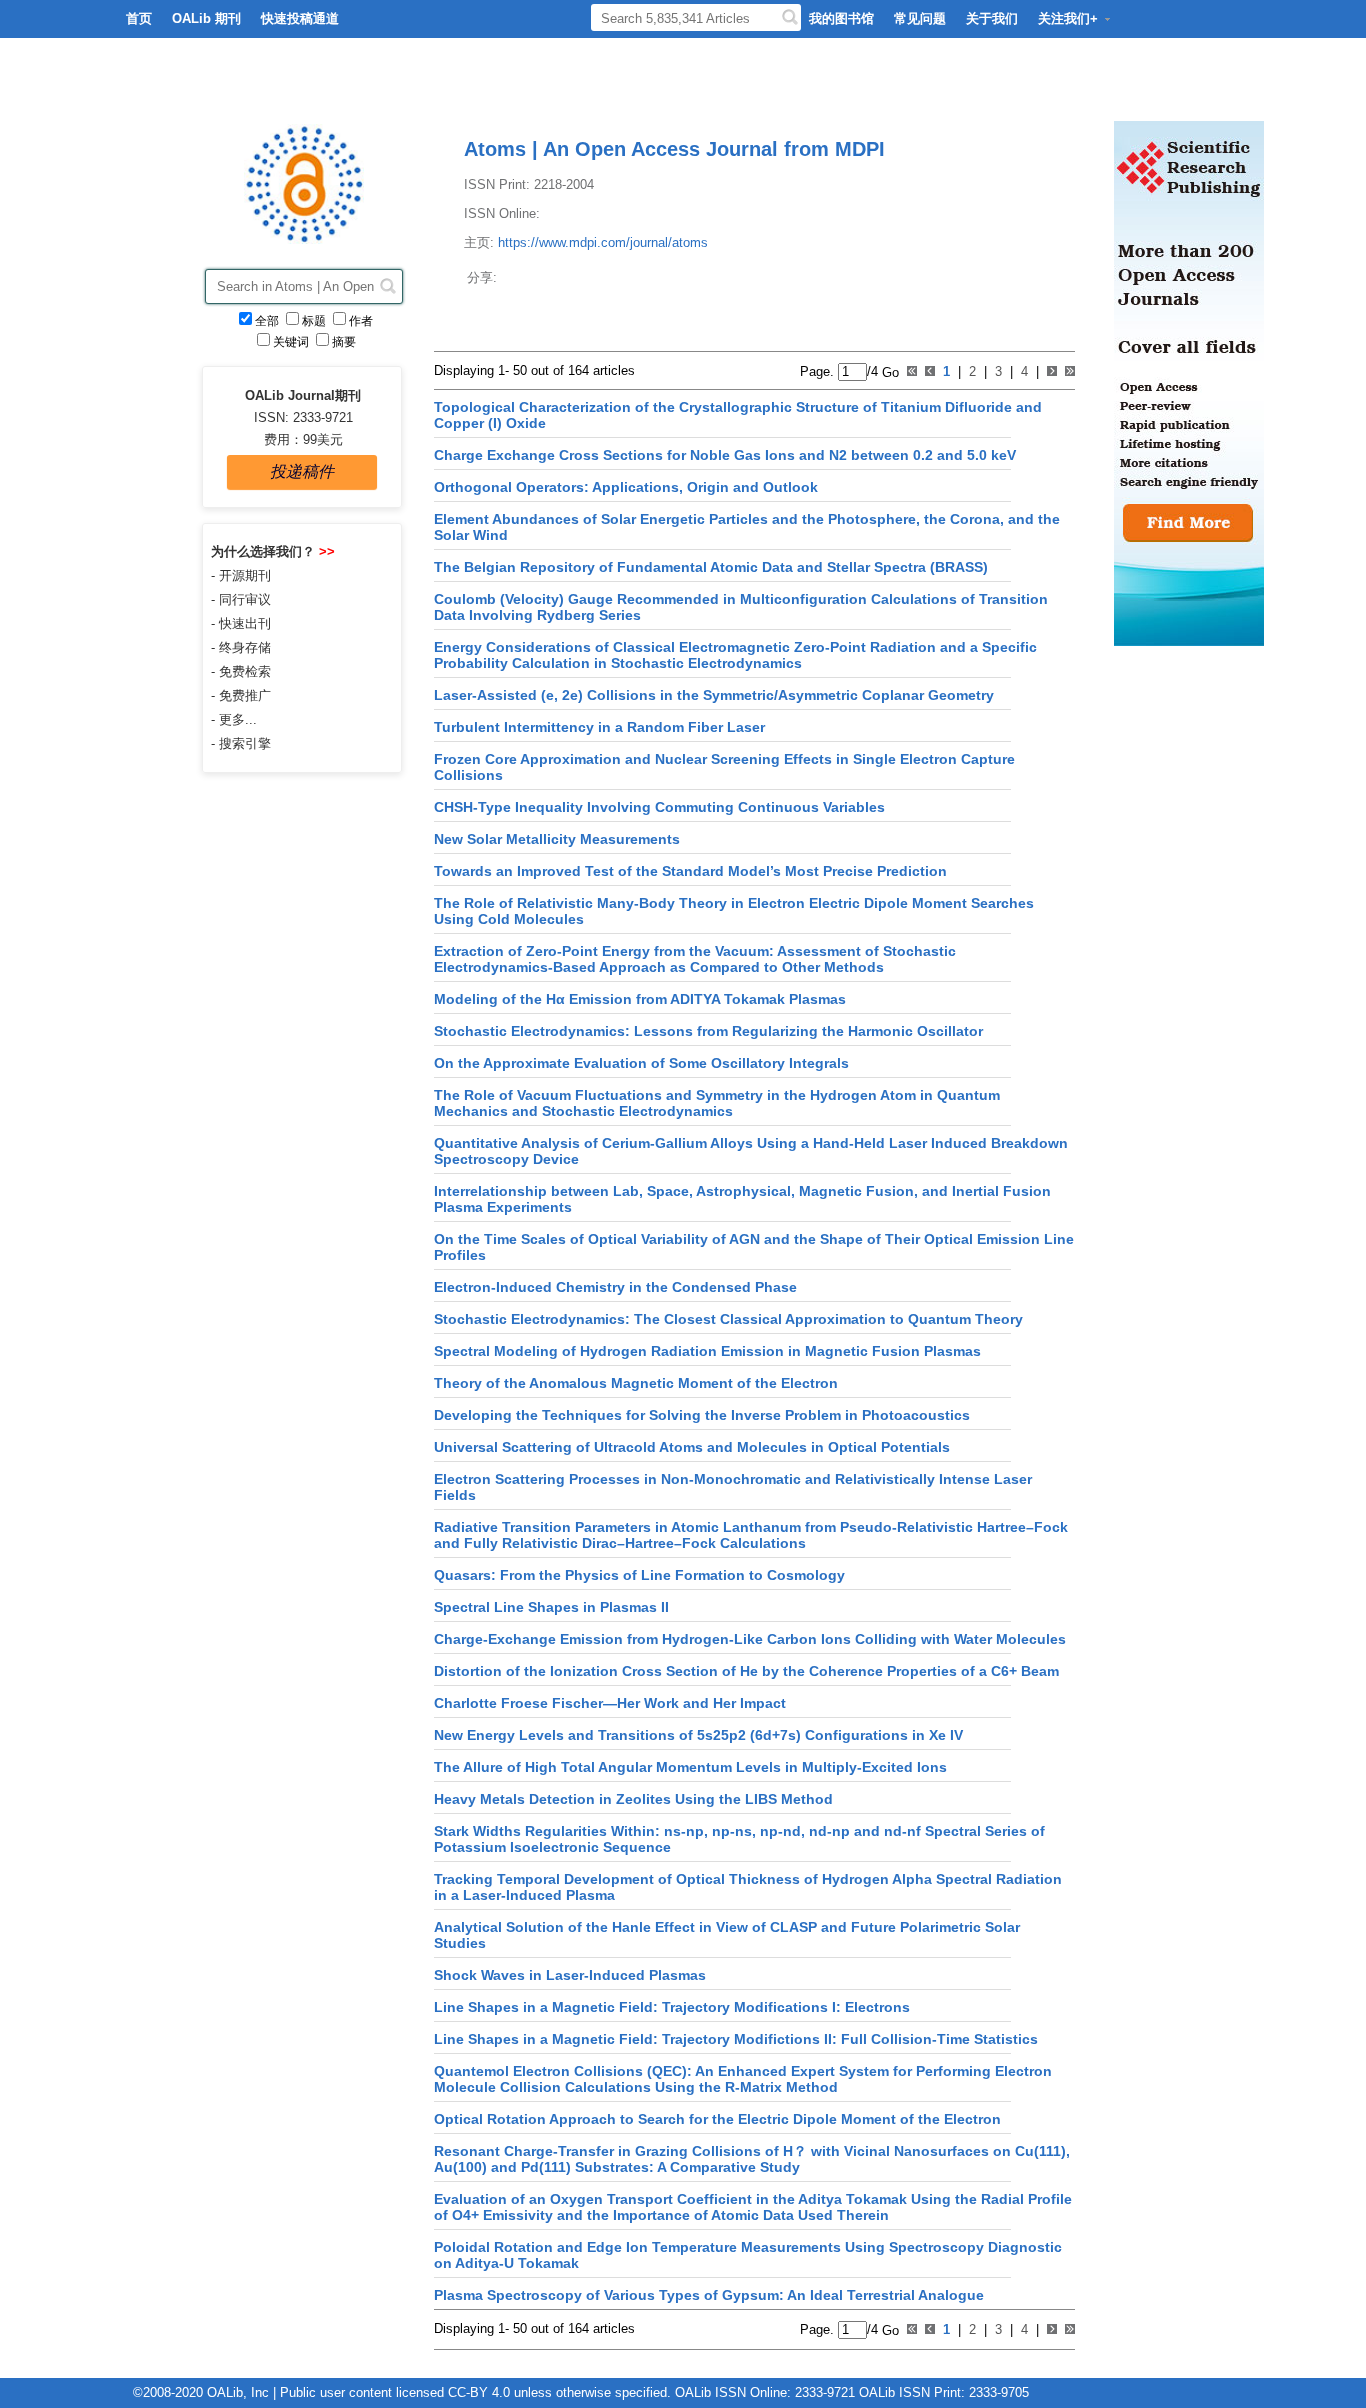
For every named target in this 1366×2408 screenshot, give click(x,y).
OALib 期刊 (206, 18)
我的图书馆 (841, 18)
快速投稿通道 (300, 18)
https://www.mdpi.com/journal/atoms (603, 242)
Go (888, 371)
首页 (139, 18)
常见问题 (920, 18)
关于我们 (992, 18)
